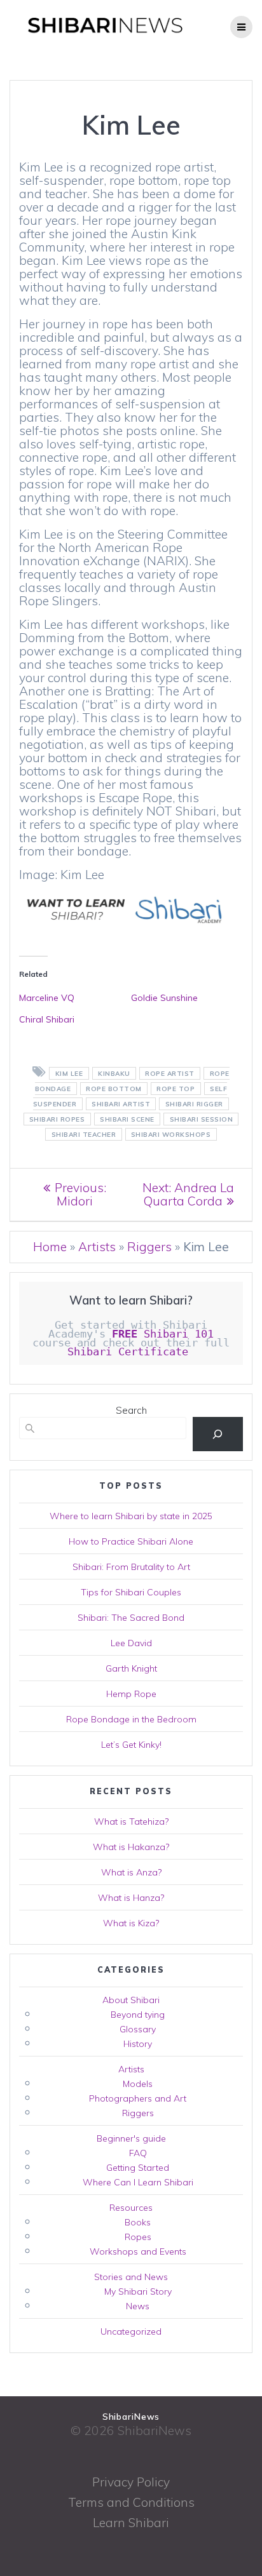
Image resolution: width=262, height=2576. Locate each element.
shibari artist (121, 1104)
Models (138, 2084)
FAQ (138, 2153)
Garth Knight (131, 1668)
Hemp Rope (131, 1694)
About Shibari (131, 2000)
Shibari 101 (163, 1334)
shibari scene (127, 1119)
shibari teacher (84, 1135)
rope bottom (114, 1089)
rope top (176, 1089)
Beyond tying (138, 2015)
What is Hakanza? (131, 1847)
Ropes (138, 2237)
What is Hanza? (131, 1898)
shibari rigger (194, 1104)
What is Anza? (131, 1872)
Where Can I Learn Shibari (138, 2182)
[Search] (218, 1434)
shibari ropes (57, 1119)
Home (50, 1247)
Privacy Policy (131, 2482)
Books (138, 2222)
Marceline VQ (47, 998)
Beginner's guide (131, 2138)
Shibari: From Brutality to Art (131, 1567)
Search (131, 1410)
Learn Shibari (131, 2523)
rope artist (170, 1074)
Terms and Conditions (131, 2502)
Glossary (138, 2029)
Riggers (149, 1247)
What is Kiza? (131, 1923)
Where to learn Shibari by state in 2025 (131, 1516)
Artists (97, 1247)
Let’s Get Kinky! (131, 1745)
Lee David (131, 1643)
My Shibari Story (138, 2291)
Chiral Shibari (47, 1019)
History (138, 2044)
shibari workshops (171, 1135)
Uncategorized (131, 2331)
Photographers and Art (138, 2098)
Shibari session (202, 1119)
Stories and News (131, 2277)
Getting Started (138, 2168)
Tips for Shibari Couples (131, 1592)
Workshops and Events (138, 2251)
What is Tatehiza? (131, 1821)
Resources (131, 2208)
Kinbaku (114, 1074)
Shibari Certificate (131, 1352)
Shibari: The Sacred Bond (131, 1618)
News (138, 2306)
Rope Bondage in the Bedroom (131, 1719)
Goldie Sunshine (164, 998)
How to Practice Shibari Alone (131, 1541)
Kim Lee (69, 1074)
